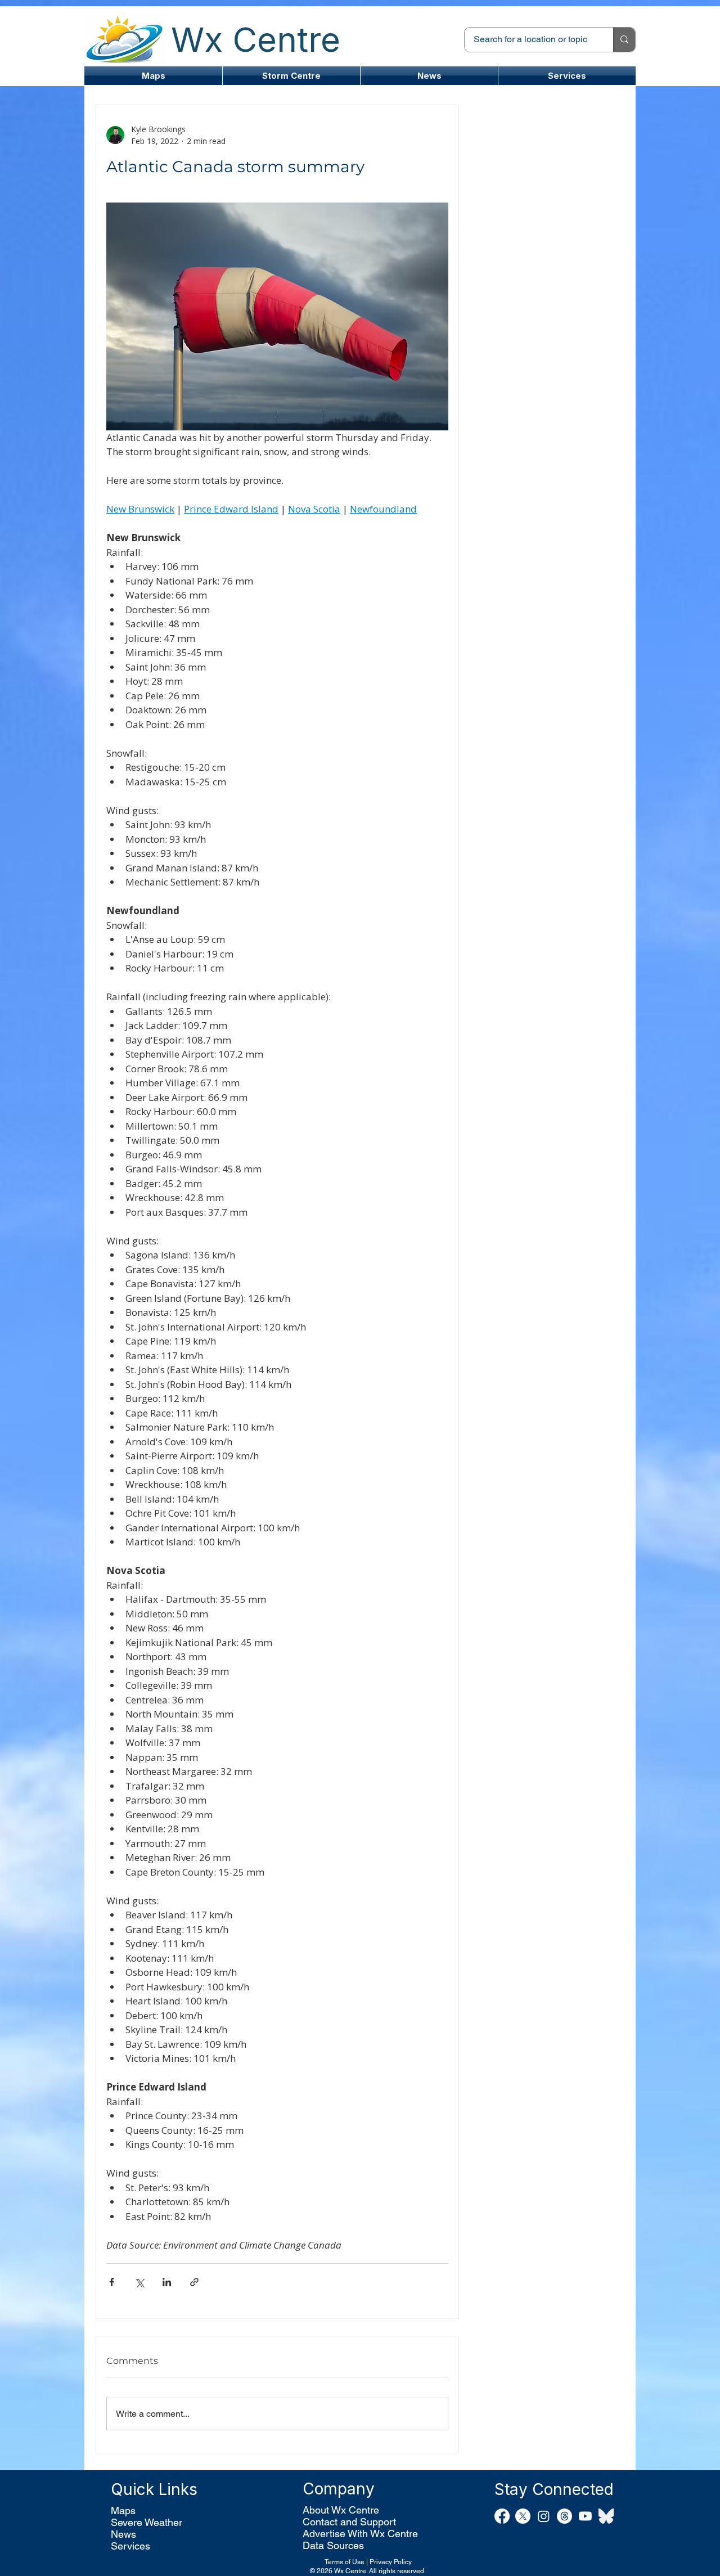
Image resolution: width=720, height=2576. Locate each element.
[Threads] (564, 2516)
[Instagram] (544, 2516)
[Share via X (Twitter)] (139, 2282)
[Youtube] (585, 2516)
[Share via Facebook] (112, 2282)
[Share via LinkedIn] (167, 2282)
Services (130, 2546)
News (123, 2534)
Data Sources (333, 2545)
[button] (291, 76)
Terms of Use (345, 2562)
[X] (523, 2516)
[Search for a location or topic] (624, 40)
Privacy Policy (391, 2562)
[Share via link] (194, 2282)
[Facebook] (502, 2516)
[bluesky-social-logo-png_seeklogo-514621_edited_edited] (606, 2516)
